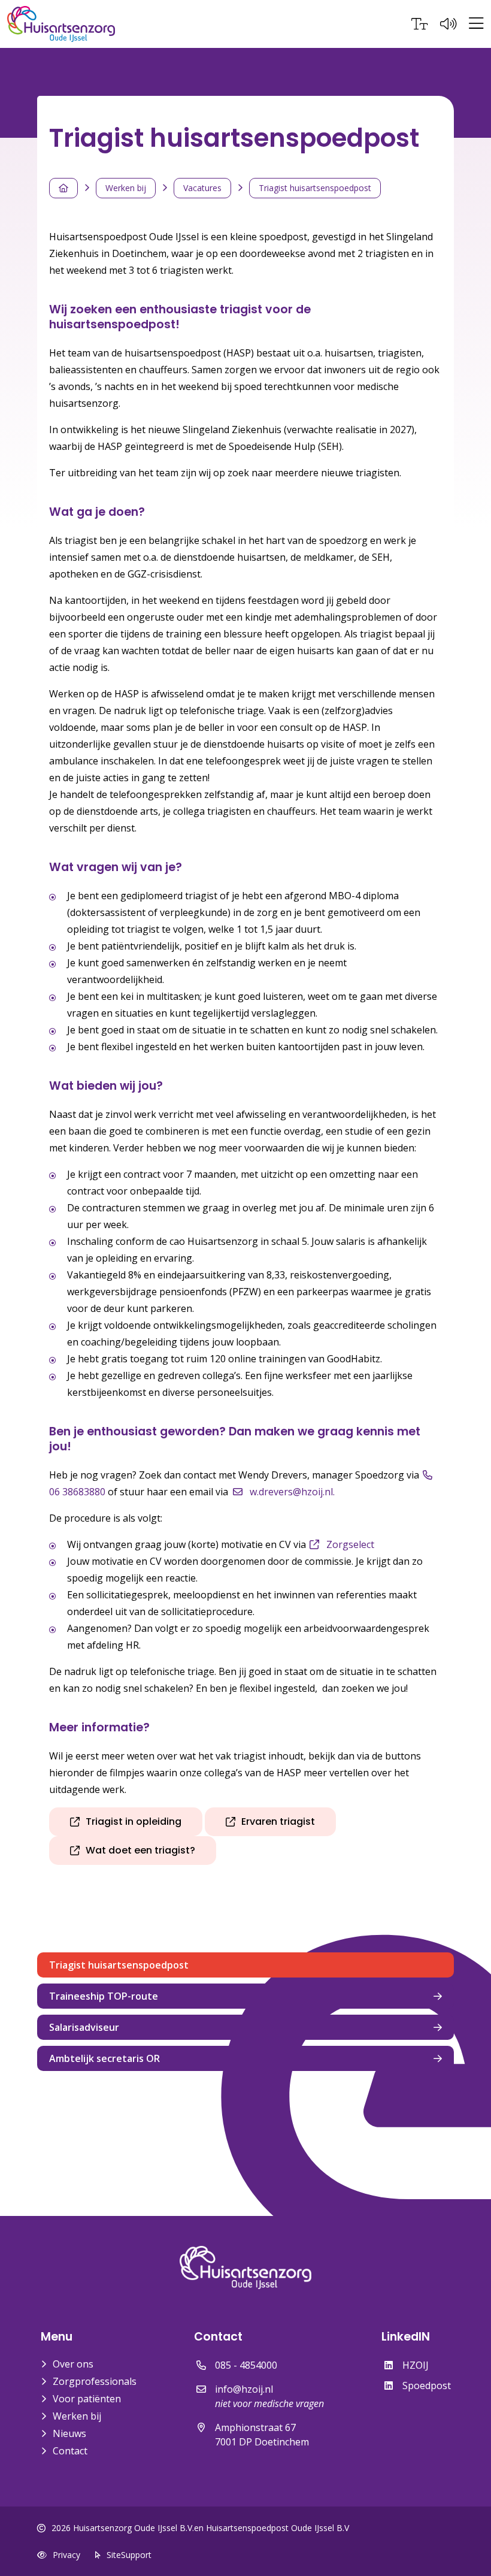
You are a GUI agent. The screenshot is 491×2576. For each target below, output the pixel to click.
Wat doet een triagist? (140, 1850)
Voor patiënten (87, 2399)
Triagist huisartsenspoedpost (315, 188)
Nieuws (69, 2433)
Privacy (66, 2555)
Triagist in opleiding (134, 1821)
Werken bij (126, 188)
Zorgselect (350, 1544)
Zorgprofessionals (95, 2381)
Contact (70, 2451)
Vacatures (202, 188)
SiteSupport (129, 2555)
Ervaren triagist (278, 1821)
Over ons (73, 2364)
